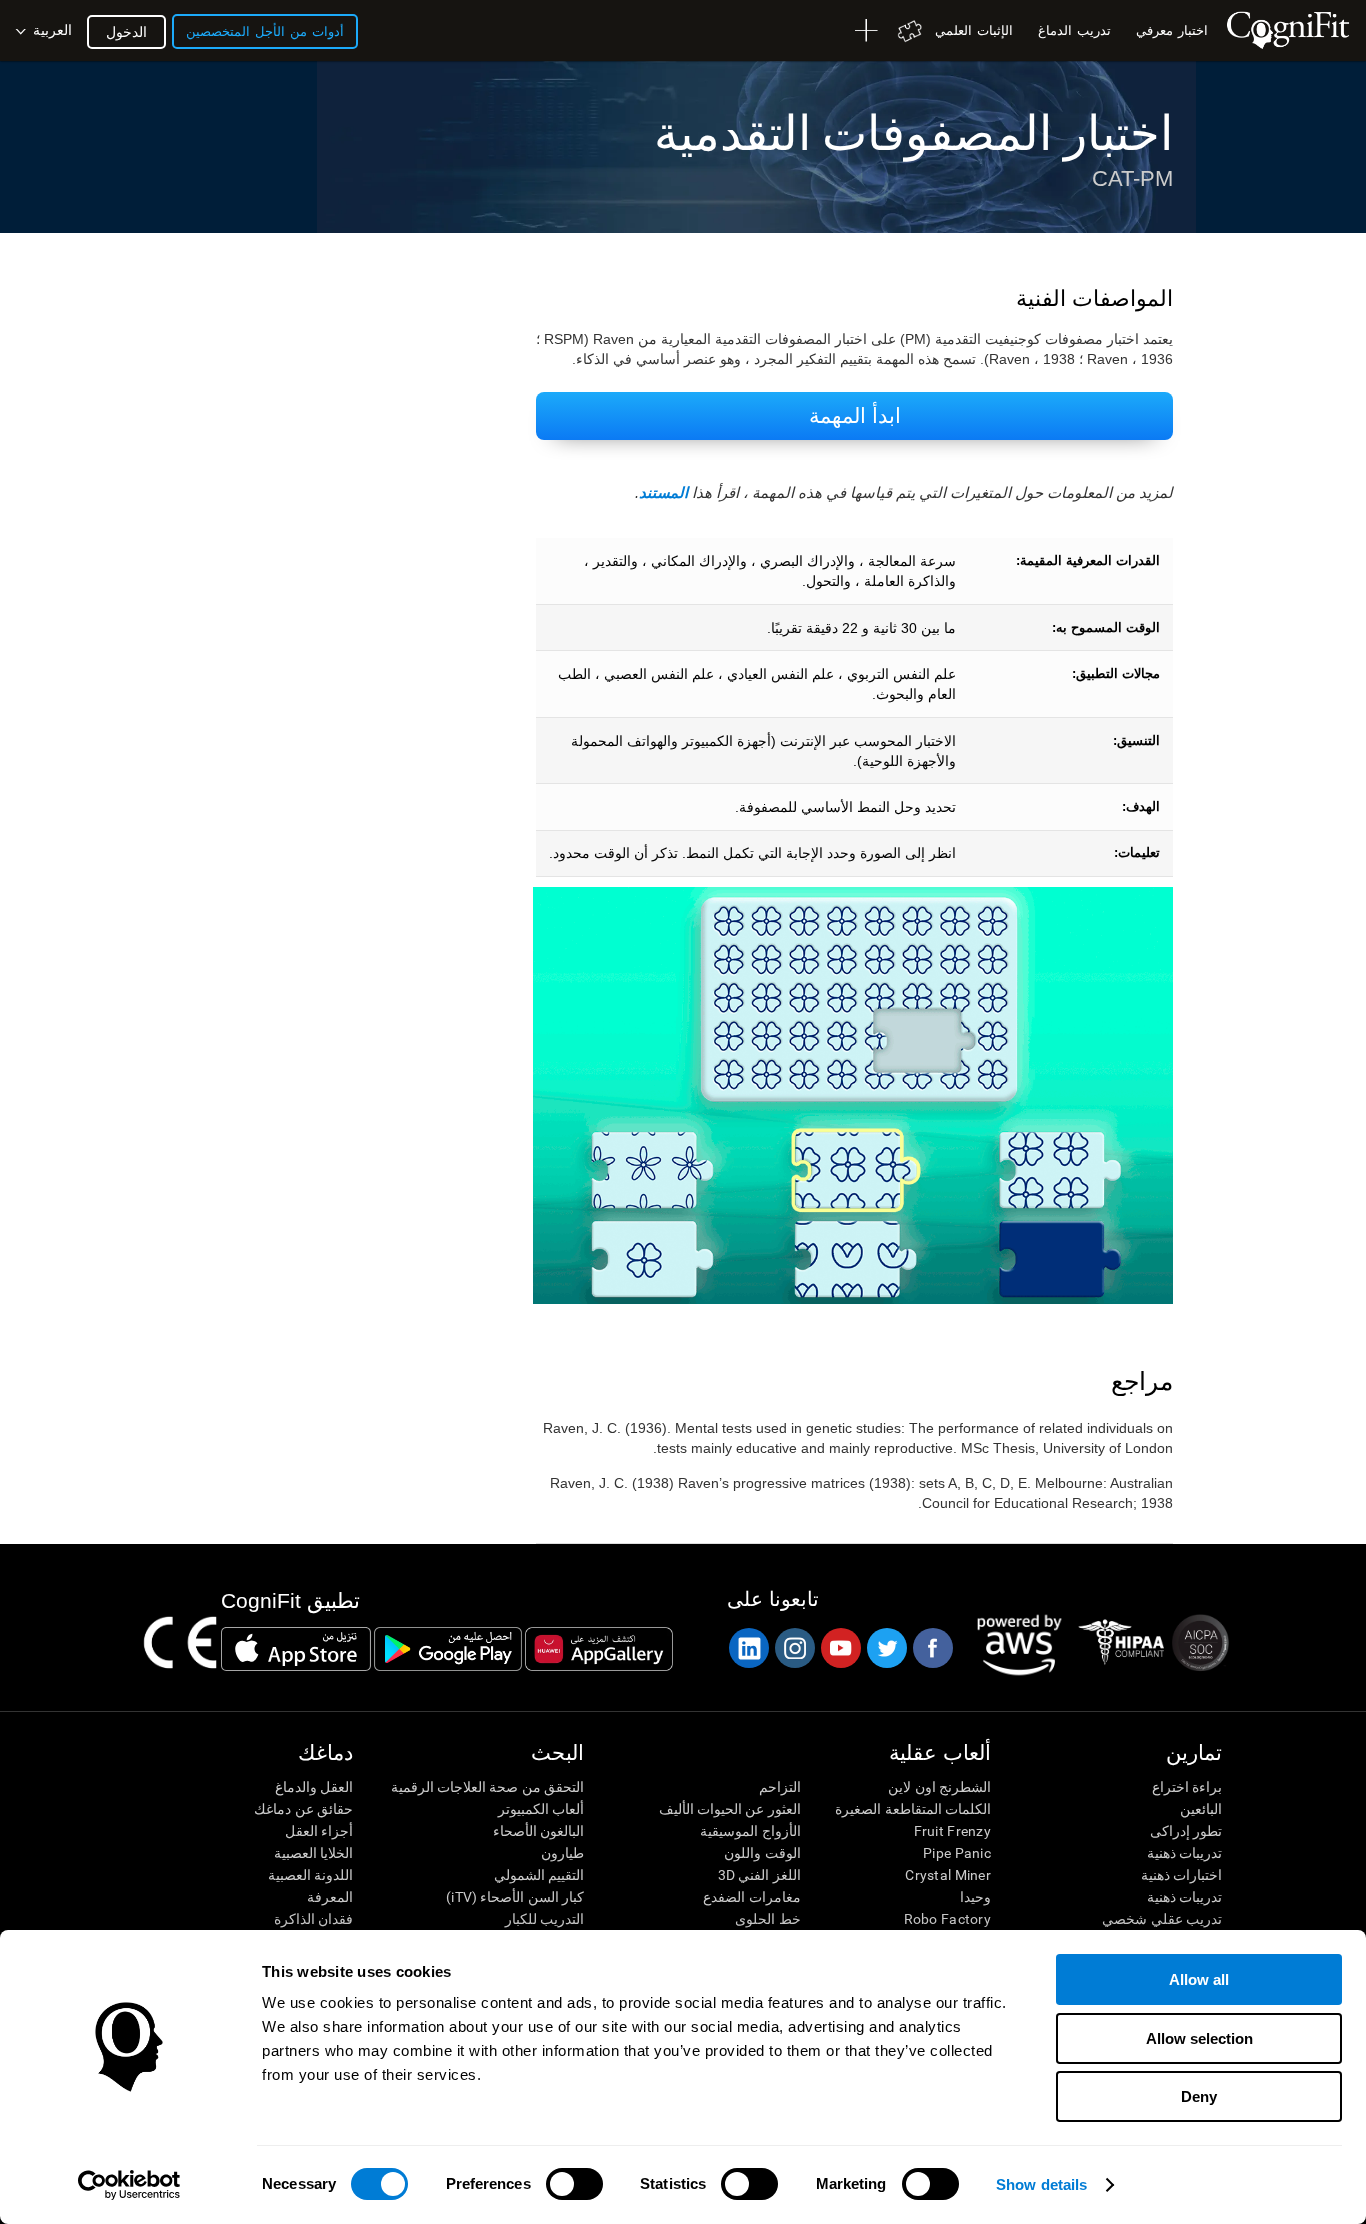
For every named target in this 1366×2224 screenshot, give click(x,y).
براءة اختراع (1187, 1787)
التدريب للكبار (544, 1919)
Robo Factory (947, 1919)
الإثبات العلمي (974, 30)
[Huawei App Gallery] (599, 1649)
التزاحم (779, 1787)
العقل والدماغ (314, 1787)
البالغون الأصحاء (538, 1831)
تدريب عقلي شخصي (1162, 1919)
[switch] (574, 2184)
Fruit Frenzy (952, 1831)
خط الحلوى (767, 1919)
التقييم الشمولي (539, 1875)
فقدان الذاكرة (313, 1919)
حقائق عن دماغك (303, 1809)
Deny (1199, 2096)
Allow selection (1199, 2038)
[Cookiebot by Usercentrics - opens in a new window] (129, 2185)
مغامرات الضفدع (751, 1897)
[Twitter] (886, 1648)
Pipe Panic (957, 1853)
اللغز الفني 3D (759, 1875)
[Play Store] (448, 1649)
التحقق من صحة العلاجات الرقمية (487, 1787)
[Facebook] (932, 1648)
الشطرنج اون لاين (939, 1787)
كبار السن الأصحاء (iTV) (515, 1897)
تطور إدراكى (1186, 1831)
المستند (663, 492)
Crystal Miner (948, 1875)
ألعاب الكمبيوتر (541, 1809)
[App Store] (296, 1649)
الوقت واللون (762, 1853)
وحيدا (975, 1897)
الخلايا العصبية (313, 1853)
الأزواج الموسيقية (750, 1831)
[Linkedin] (748, 1648)
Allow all (1199, 1979)
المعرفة (330, 1897)
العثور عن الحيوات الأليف (729, 1809)
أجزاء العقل (319, 1831)
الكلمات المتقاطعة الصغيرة (913, 1809)
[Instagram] (794, 1648)
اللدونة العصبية (310, 1875)
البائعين (1201, 1809)
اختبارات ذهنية (1181, 1875)
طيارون (562, 1853)
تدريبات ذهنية (1184, 1853)
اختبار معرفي (1172, 30)
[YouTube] (840, 1648)
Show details (1041, 2184)
